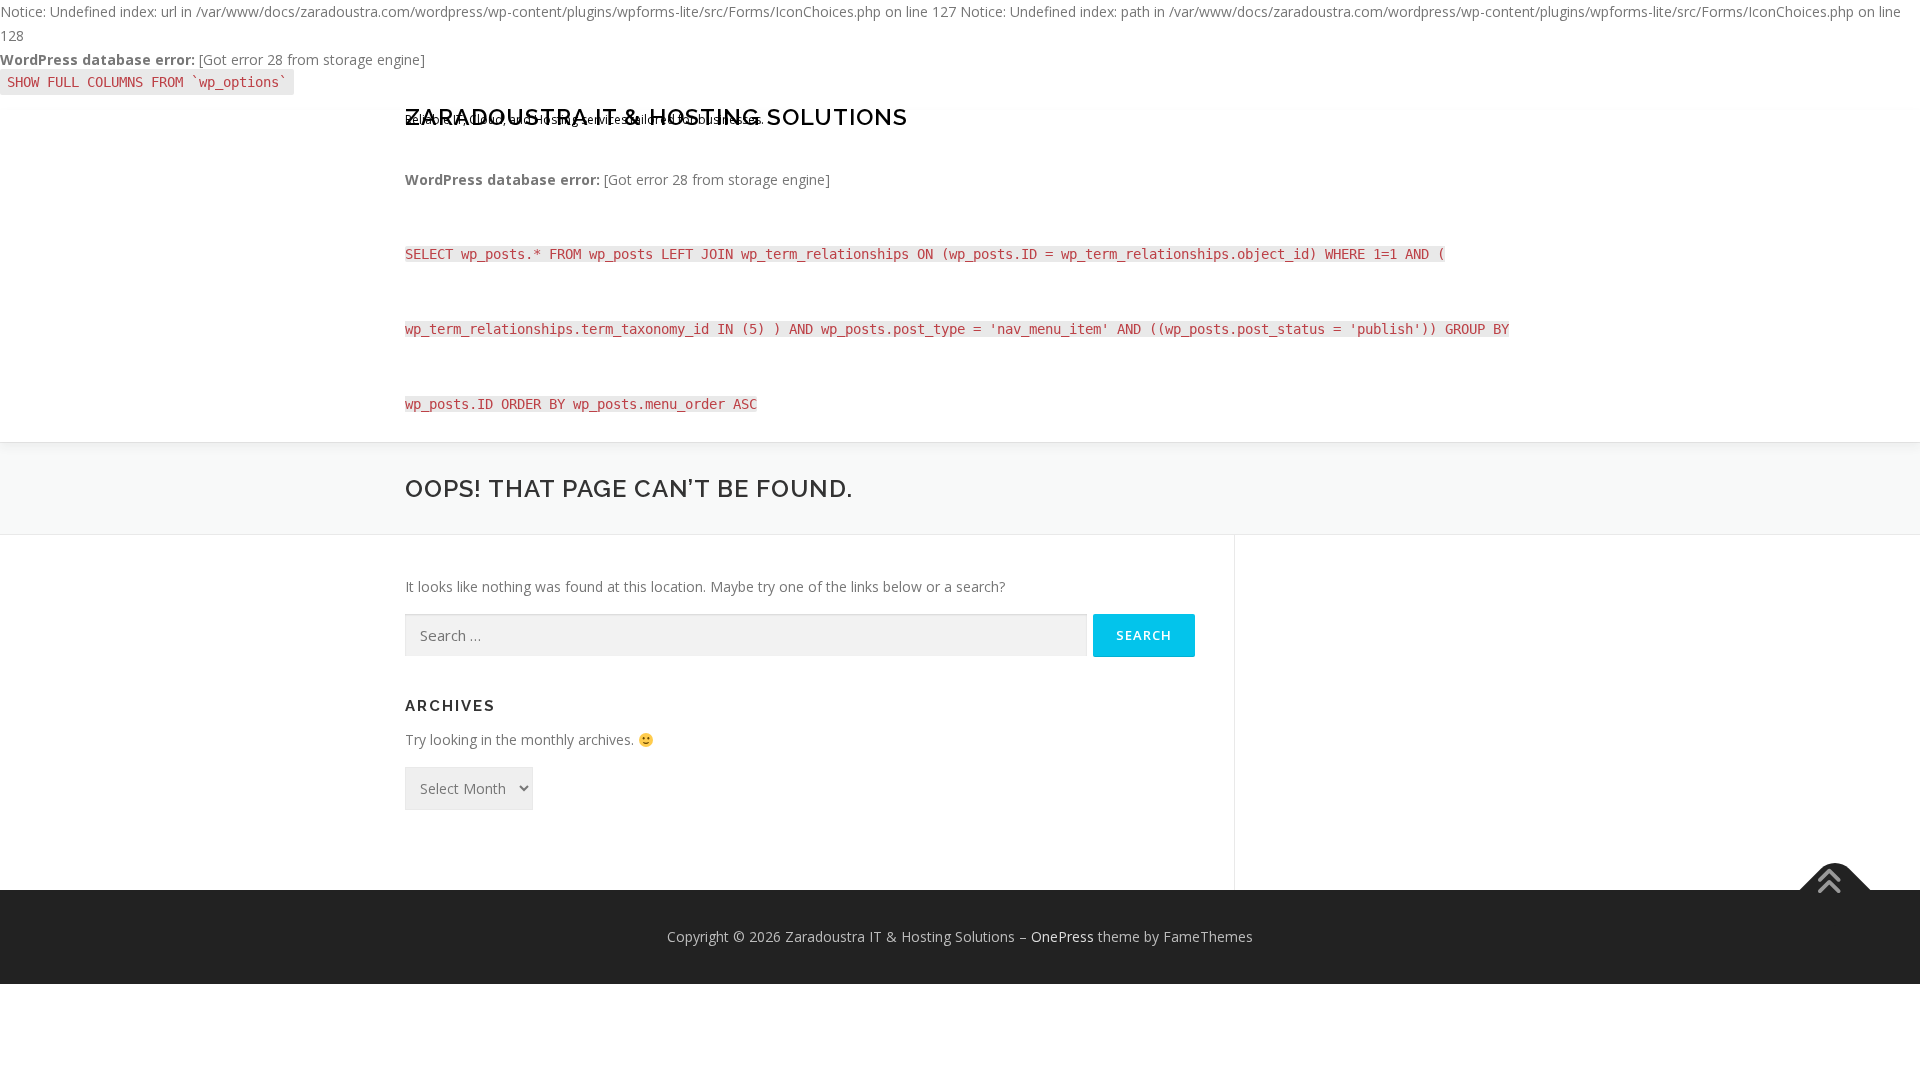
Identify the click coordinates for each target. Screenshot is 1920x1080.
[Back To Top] (1835, 890)
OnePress (1062, 936)
